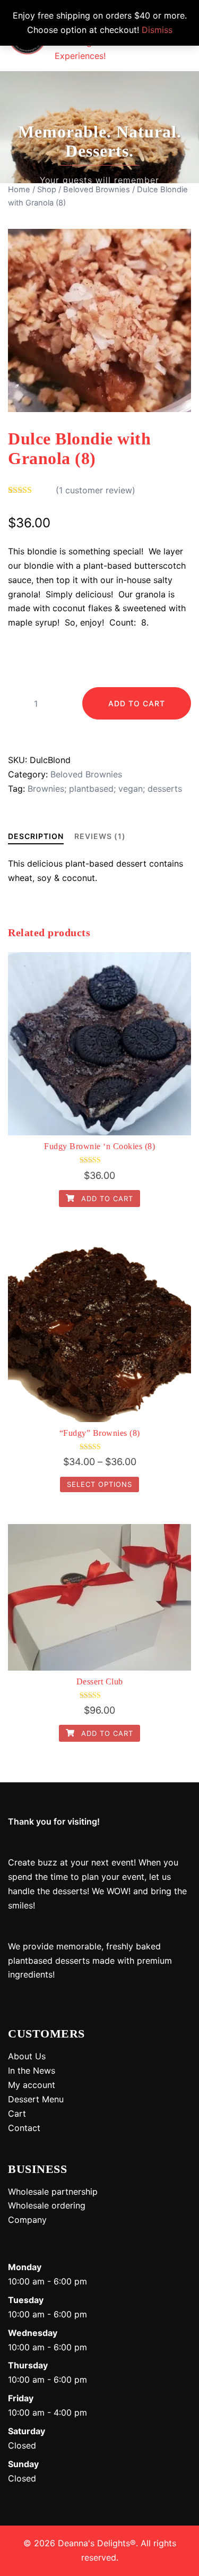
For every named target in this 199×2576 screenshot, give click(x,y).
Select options (99, 1484)
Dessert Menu (36, 2099)
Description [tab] (36, 836)
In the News (32, 2070)
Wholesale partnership (53, 2192)
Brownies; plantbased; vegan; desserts (105, 789)
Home (19, 190)
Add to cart (137, 703)
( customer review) (96, 490)
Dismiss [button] (157, 30)
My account (32, 2085)
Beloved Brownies (97, 190)
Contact (24, 2128)
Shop (47, 190)
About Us (27, 2056)
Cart (17, 2113)
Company (27, 2220)
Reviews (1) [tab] (100, 836)
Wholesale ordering (47, 2205)
